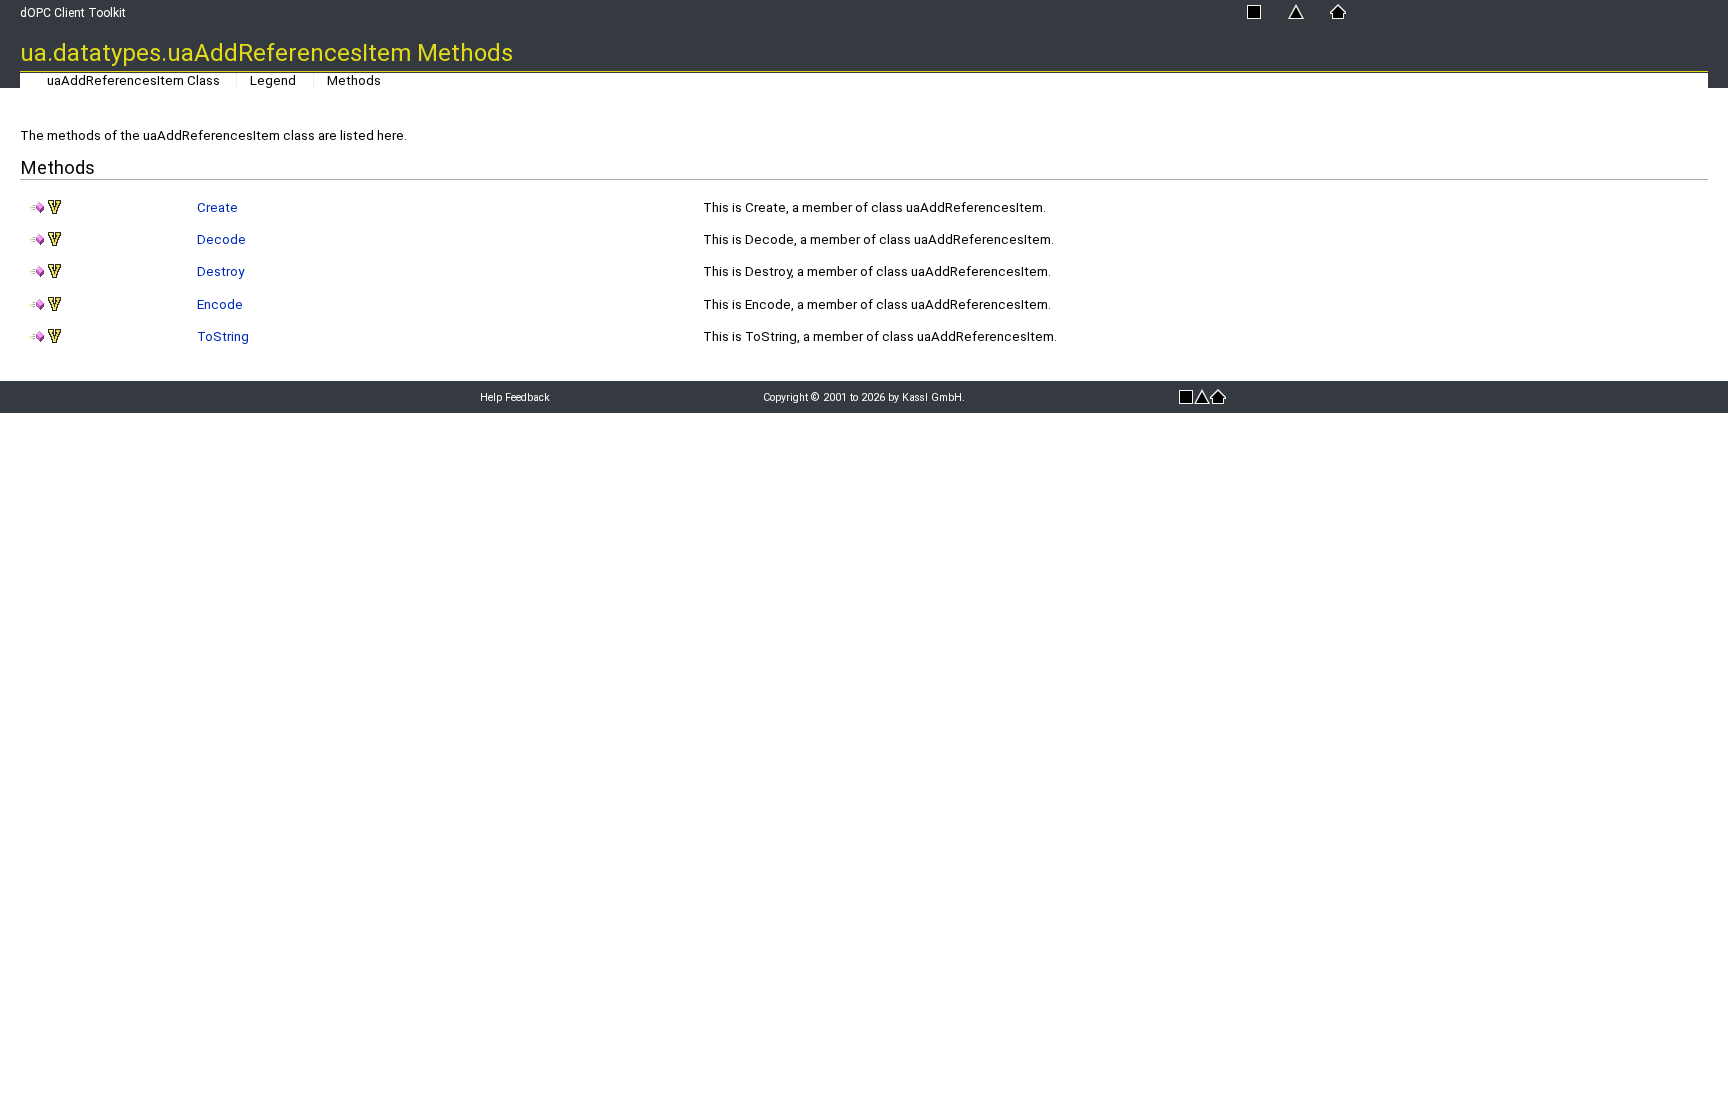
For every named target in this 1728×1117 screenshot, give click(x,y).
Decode (221, 239)
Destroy (220, 271)
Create (217, 207)
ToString (223, 336)
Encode (220, 304)
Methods (354, 80)
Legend (273, 80)
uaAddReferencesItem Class (133, 80)
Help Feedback (515, 397)
